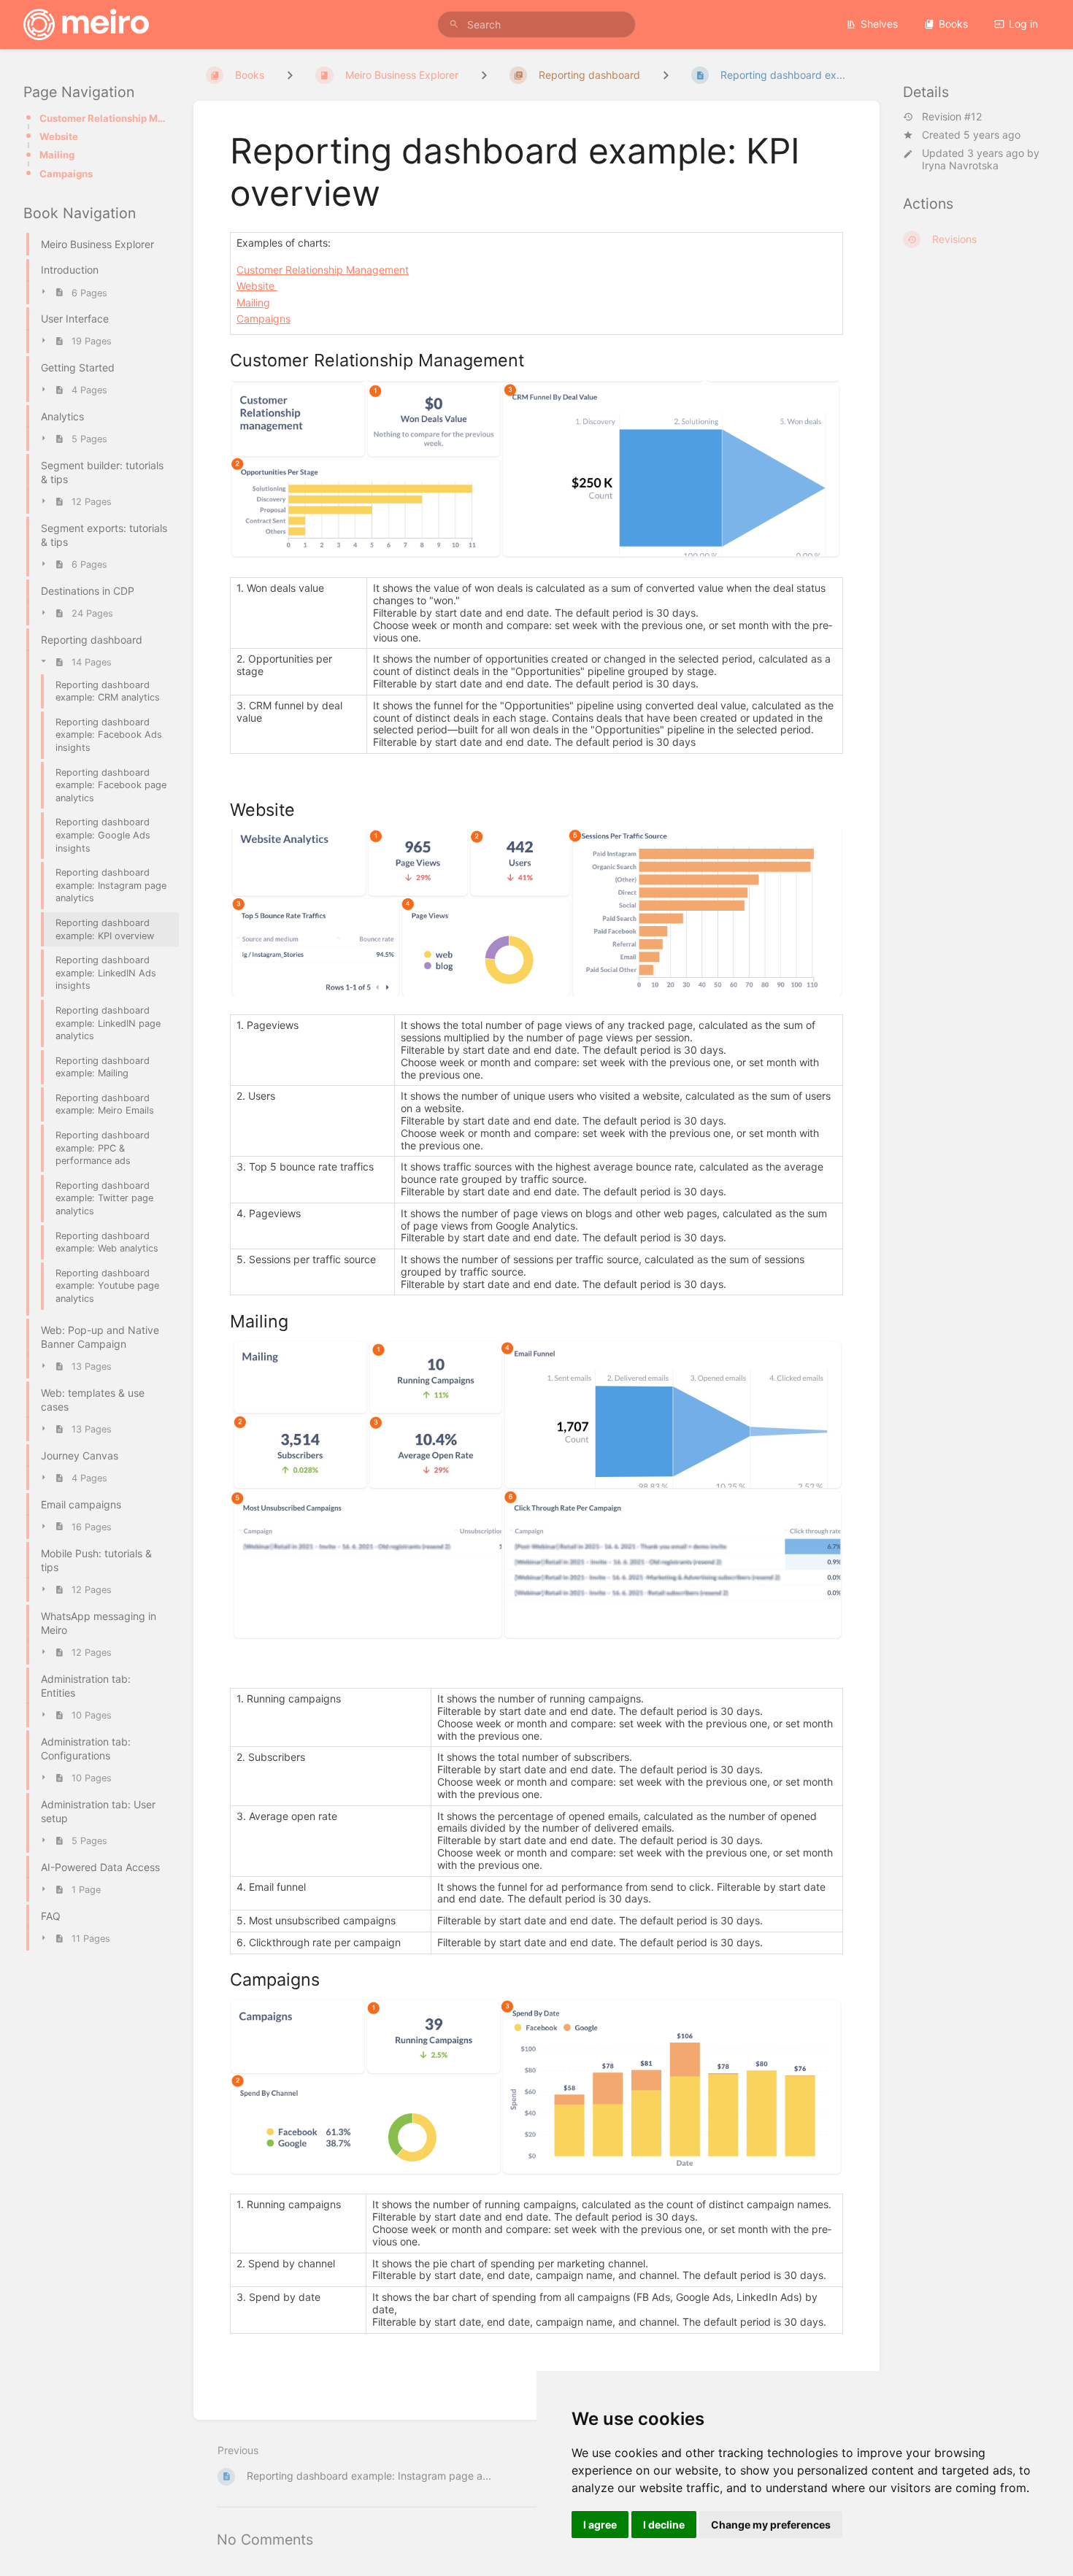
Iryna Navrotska (960, 165)
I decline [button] (664, 2525)
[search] (536, 24)
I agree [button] (600, 2525)
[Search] (454, 24)
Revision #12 (952, 117)
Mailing (57, 155)
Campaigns (66, 174)
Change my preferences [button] (771, 2525)
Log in (1023, 24)
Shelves (879, 24)
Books (953, 24)
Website (59, 136)
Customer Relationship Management (105, 118)
